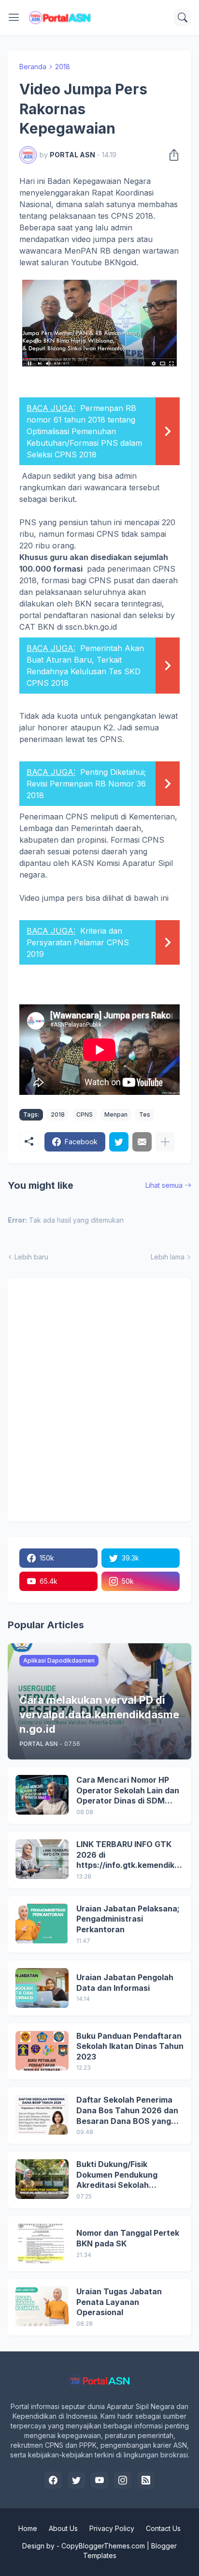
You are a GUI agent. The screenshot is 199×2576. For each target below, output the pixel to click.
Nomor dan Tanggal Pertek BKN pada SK (128, 2238)
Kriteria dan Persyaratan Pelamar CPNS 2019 (78, 942)
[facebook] (53, 2480)
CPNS (85, 1114)
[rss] (146, 2480)
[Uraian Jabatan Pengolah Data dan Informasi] (42, 1988)
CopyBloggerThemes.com (103, 2546)
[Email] (142, 1142)
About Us (63, 2528)
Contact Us (163, 2528)
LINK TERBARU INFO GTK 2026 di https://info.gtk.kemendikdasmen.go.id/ (128, 1855)
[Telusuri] (183, 17)
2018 (63, 67)
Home (28, 2528)
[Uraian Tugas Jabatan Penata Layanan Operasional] (42, 2306)
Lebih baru (31, 1257)
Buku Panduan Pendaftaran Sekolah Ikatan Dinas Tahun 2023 (130, 2046)
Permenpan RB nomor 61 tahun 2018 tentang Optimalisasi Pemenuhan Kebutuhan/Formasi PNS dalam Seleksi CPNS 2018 (84, 431)
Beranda (33, 67)
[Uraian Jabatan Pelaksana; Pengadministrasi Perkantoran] (42, 1924)
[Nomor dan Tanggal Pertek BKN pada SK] (42, 2243)
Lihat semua (164, 1185)
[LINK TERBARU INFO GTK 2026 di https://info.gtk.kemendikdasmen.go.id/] (42, 1859)
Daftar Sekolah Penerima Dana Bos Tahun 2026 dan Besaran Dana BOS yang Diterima (127, 2111)
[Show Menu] (14, 17)
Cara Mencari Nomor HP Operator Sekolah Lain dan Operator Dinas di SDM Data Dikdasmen (128, 1791)
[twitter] (76, 2480)
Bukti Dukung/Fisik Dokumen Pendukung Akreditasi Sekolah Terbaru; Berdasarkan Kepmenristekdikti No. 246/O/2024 (119, 2175)
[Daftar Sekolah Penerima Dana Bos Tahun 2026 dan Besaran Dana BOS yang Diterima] (42, 2115)
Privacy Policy (112, 2528)
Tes (145, 1114)
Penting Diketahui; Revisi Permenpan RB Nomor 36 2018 (86, 784)
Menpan (116, 1114)
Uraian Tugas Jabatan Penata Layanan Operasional (119, 2302)
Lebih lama (168, 1257)
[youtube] (99, 2480)
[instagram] (123, 2480)
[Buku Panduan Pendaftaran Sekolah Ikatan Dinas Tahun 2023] (42, 2051)
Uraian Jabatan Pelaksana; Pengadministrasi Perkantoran (128, 1919)
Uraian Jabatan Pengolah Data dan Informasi (125, 1983)
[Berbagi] (171, 155)
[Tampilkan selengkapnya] (165, 1142)
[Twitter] (119, 1142)
